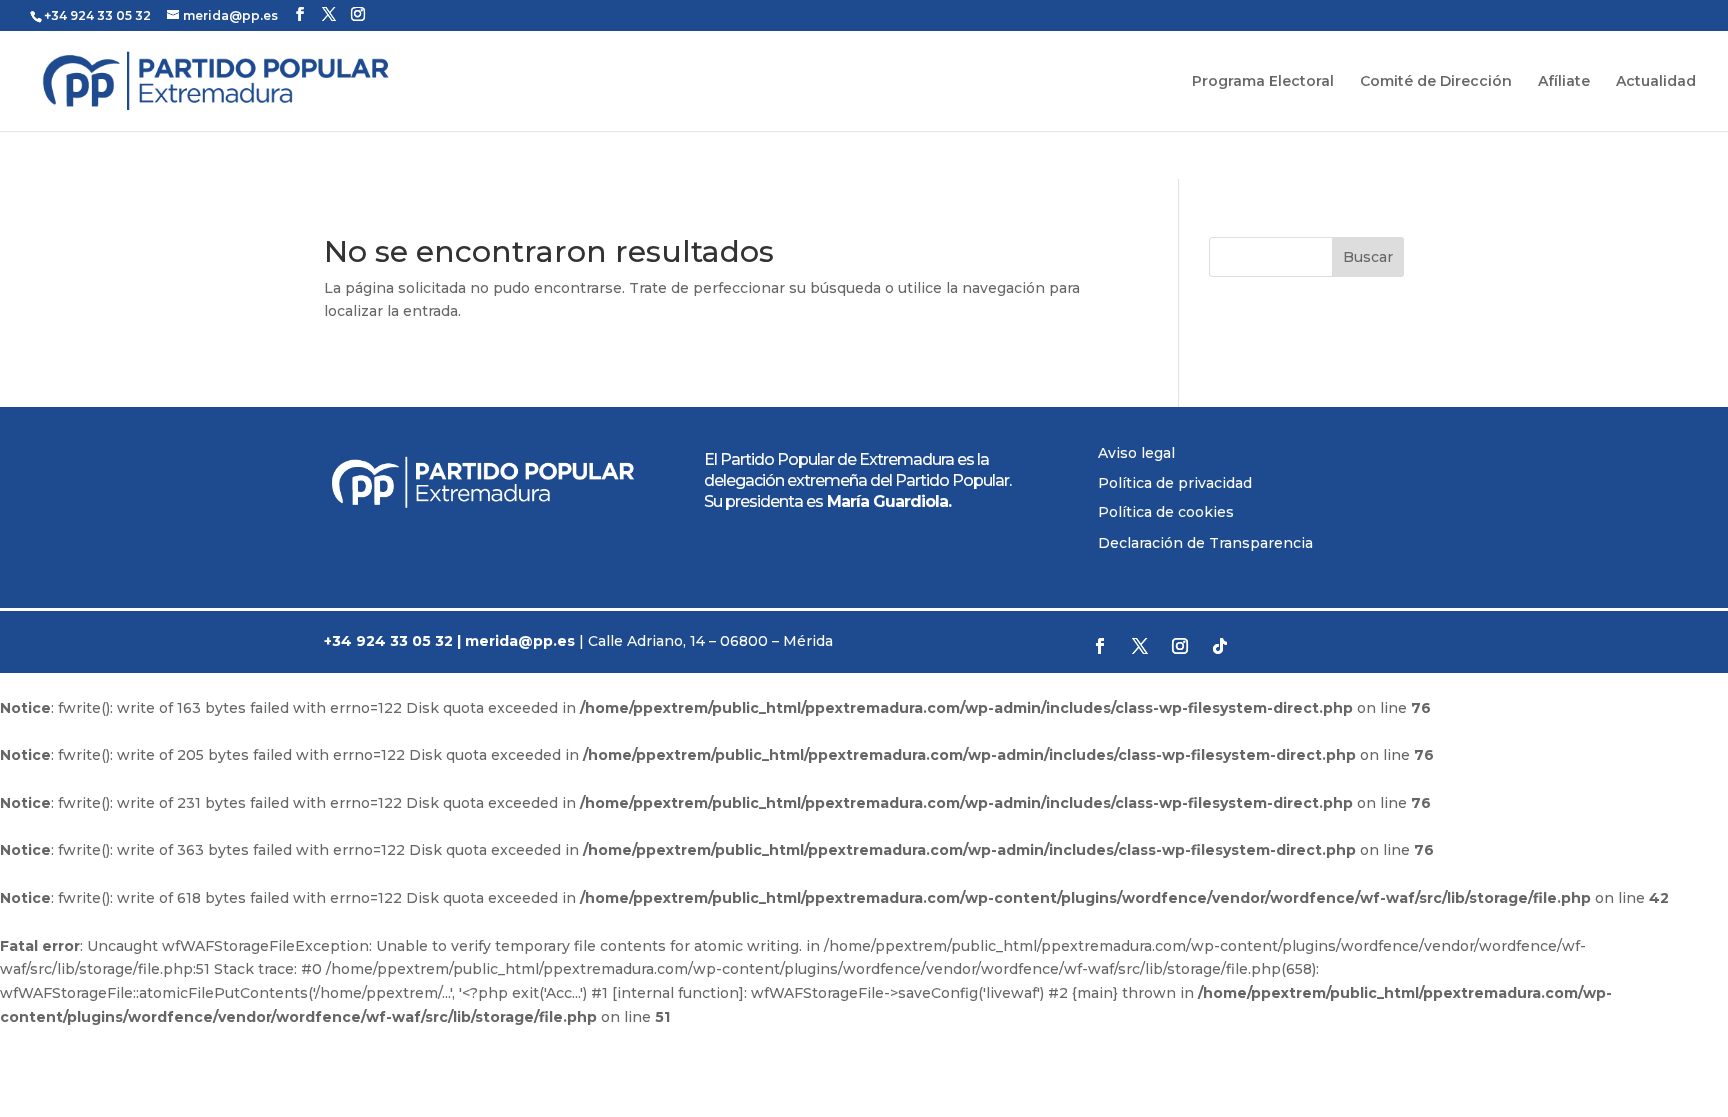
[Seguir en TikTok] (1220, 646)
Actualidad (1656, 82)
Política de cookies (1166, 512)
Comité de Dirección (1436, 82)
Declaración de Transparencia (1205, 543)
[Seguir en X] (1140, 646)
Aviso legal (1136, 453)
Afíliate (1564, 82)
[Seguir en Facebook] (1100, 646)
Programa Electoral (1263, 82)
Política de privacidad (1175, 483)
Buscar (1368, 257)
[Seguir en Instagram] (1180, 646)
